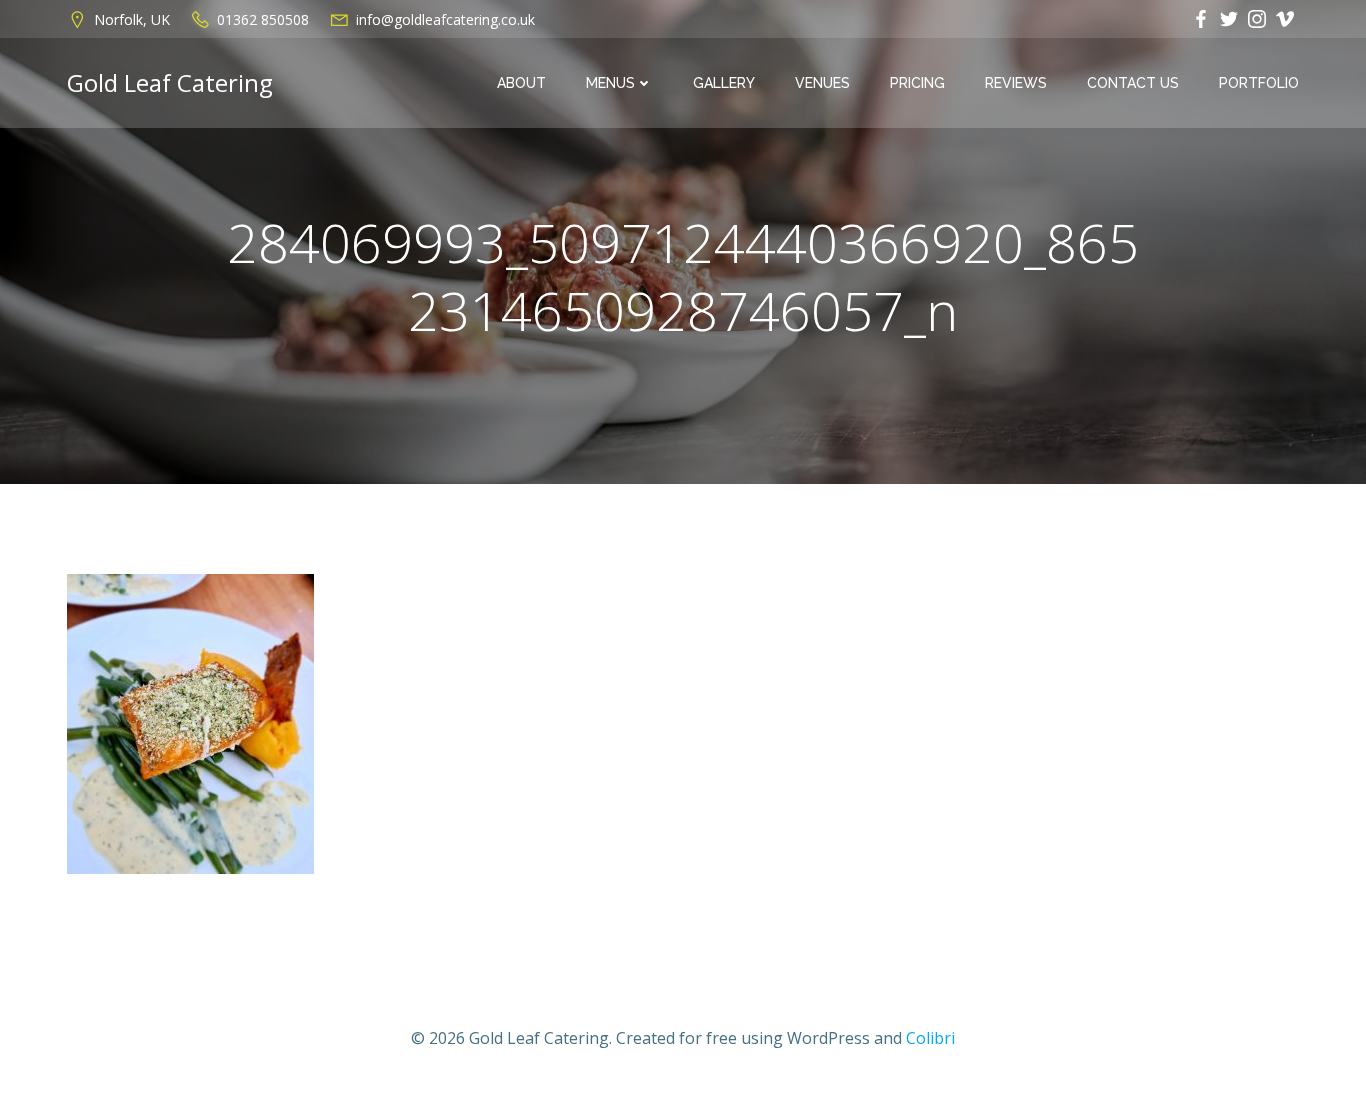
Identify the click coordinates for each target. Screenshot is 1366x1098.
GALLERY (724, 83)
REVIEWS (1016, 83)
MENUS (610, 83)
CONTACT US (1133, 83)
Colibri (930, 1038)
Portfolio (1259, 83)
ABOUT (521, 83)
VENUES (822, 83)
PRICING (917, 83)
